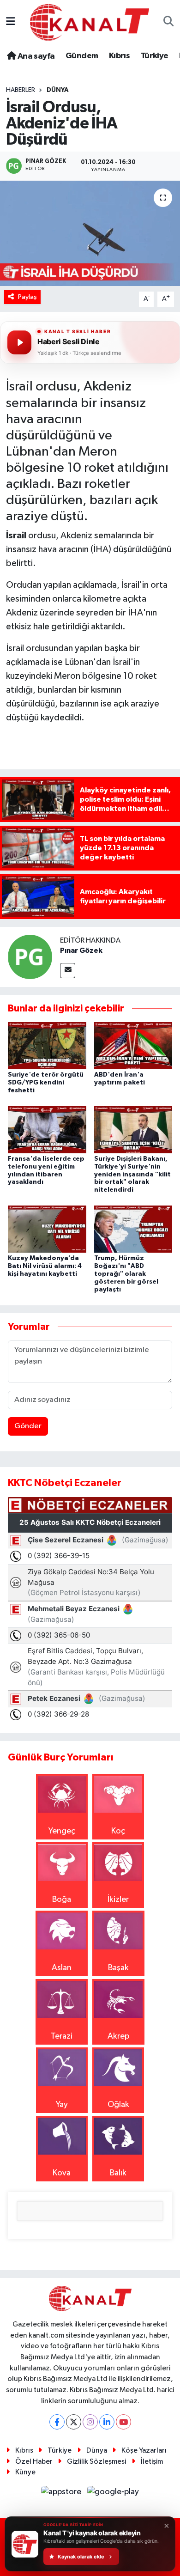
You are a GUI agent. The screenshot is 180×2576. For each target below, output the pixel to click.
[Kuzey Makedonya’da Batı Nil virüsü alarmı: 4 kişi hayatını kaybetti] (47, 1229)
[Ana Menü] (11, 22)
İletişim (152, 2462)
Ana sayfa (35, 56)
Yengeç (62, 1831)
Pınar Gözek (81, 950)
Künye (25, 2472)
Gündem (82, 56)
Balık (118, 2173)
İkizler (118, 1900)
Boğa (62, 1900)
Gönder (28, 1426)
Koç (118, 1831)
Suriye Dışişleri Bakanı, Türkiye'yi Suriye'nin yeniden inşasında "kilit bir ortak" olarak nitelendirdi (132, 1174)
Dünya (58, 90)
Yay (62, 2105)
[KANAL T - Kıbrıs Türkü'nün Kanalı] (90, 22)
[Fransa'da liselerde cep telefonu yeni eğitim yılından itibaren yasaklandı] (47, 1129)
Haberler (21, 90)
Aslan (62, 1968)
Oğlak (118, 2105)
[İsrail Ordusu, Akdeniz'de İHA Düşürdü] (90, 234)
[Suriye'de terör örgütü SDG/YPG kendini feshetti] (47, 1045)
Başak (118, 1968)
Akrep (118, 2036)
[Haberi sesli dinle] (19, 342)
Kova (62, 2173)
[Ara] (169, 22)
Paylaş (27, 297)
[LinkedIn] (107, 2422)
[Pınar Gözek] (30, 956)
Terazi (62, 2036)
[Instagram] (90, 2422)
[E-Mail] (68, 971)
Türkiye (155, 56)
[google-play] (113, 2494)
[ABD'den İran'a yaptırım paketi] (133, 1045)
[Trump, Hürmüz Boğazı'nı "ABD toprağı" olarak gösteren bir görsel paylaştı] (133, 1229)
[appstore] (62, 2494)
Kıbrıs (119, 56)
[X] (74, 2422)
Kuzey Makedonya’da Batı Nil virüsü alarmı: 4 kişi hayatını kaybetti (45, 1266)
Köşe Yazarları (144, 2451)
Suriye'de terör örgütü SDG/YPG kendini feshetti (46, 1083)
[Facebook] (57, 2422)
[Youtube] (123, 2422)
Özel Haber (34, 2462)
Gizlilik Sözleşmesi (96, 2462)
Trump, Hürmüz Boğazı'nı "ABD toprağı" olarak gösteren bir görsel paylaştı (126, 1274)
